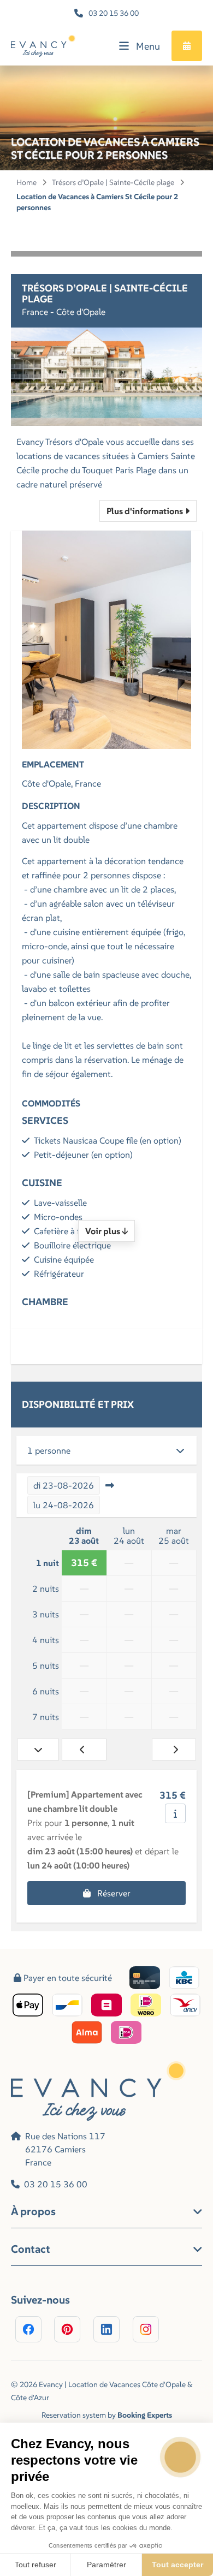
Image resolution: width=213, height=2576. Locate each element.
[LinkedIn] (106, 2329)
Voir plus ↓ (106, 1231)
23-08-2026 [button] (64, 1485)
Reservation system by (107, 2415)
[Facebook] (28, 2329)
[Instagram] (146, 2329)
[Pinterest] (67, 2329)
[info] (175, 1813)
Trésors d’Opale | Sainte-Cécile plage (113, 182)
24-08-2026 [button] (64, 1505)
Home (26, 182)
